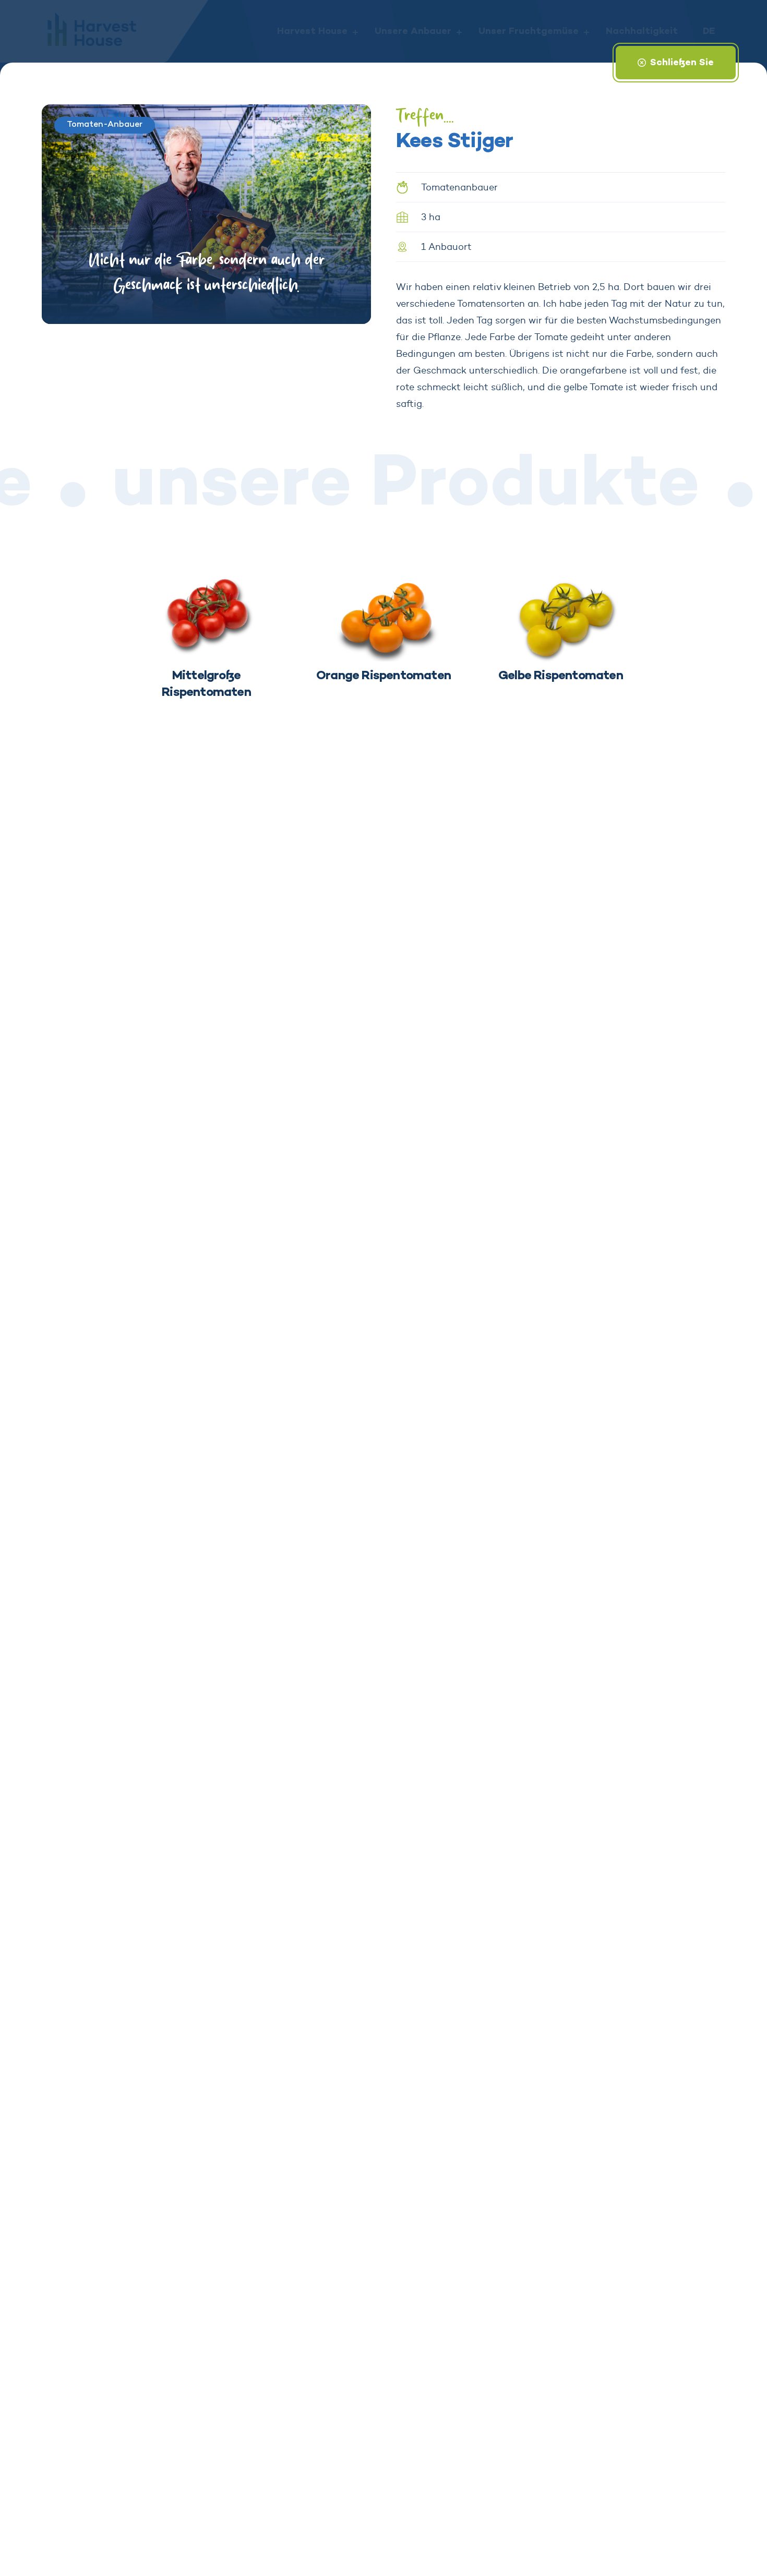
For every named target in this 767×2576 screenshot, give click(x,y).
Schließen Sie (682, 63)
